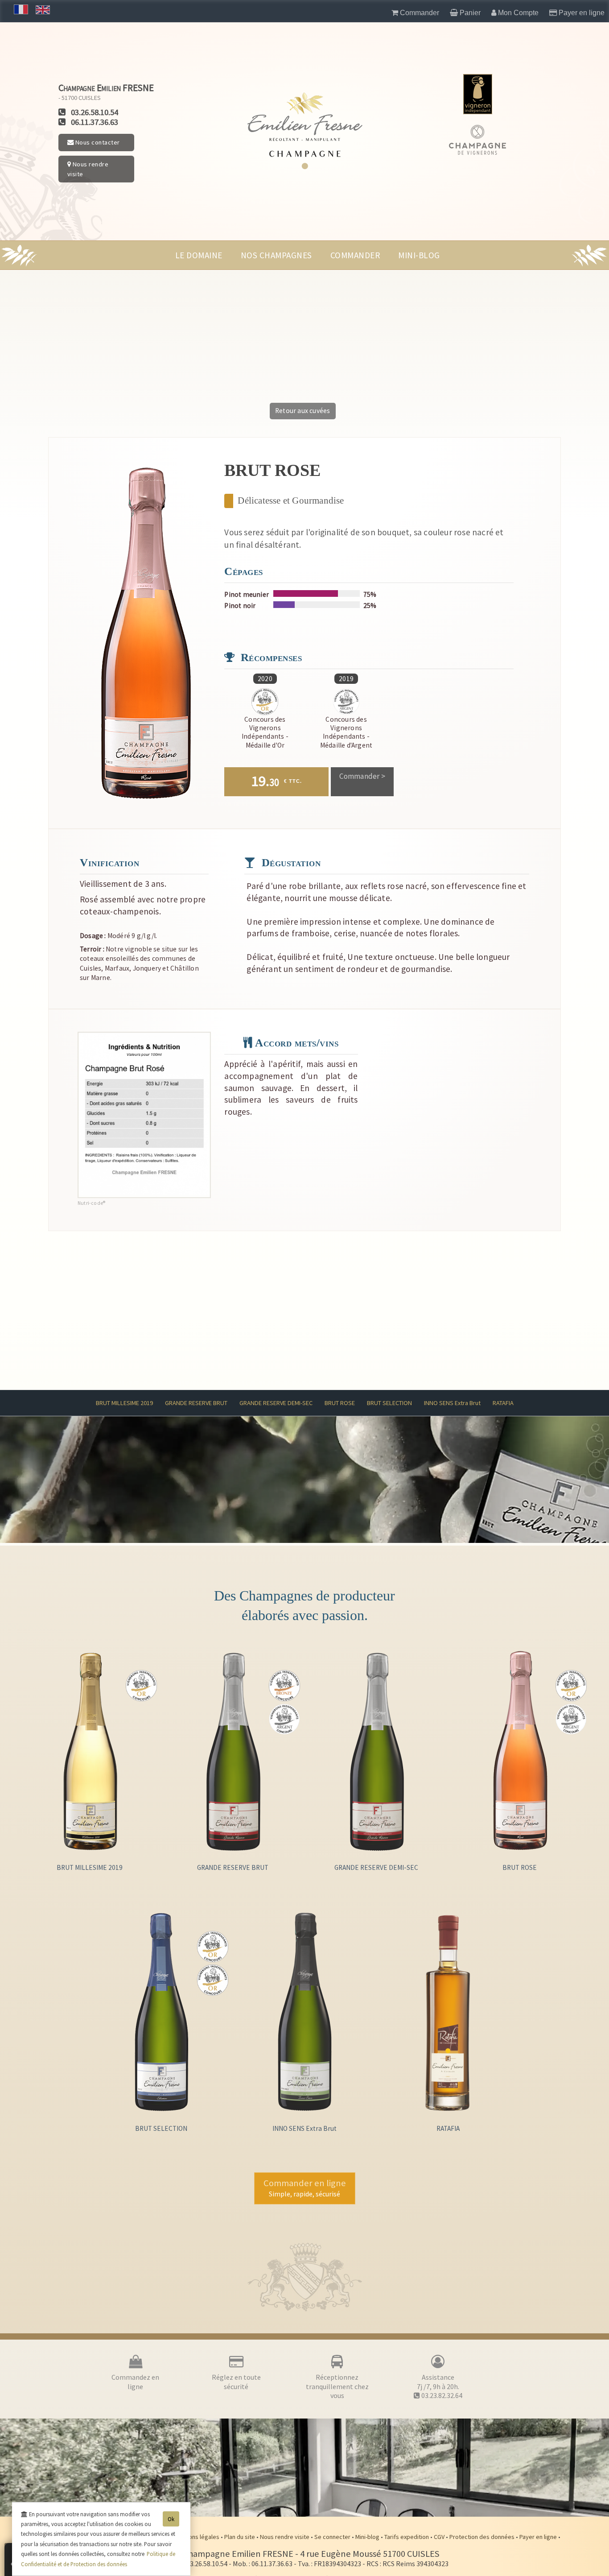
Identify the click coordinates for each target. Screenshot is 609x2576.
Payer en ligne (539, 2537)
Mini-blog (419, 255)
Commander (355, 255)
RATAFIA (503, 1403)
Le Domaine (199, 255)
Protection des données (483, 2537)
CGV (440, 2537)
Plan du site (240, 2537)
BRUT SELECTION (389, 1403)
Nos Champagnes (276, 255)
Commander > (362, 776)
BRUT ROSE (340, 1403)
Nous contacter (97, 142)
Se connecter (333, 2537)
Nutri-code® (91, 1203)
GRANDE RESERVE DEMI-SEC (276, 1403)
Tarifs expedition (407, 2537)
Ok (171, 2519)
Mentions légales (197, 2537)
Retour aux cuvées (302, 411)
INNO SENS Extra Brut (452, 1403)
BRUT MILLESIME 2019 (124, 1403)
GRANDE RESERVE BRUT (196, 1403)
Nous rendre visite (88, 169)
